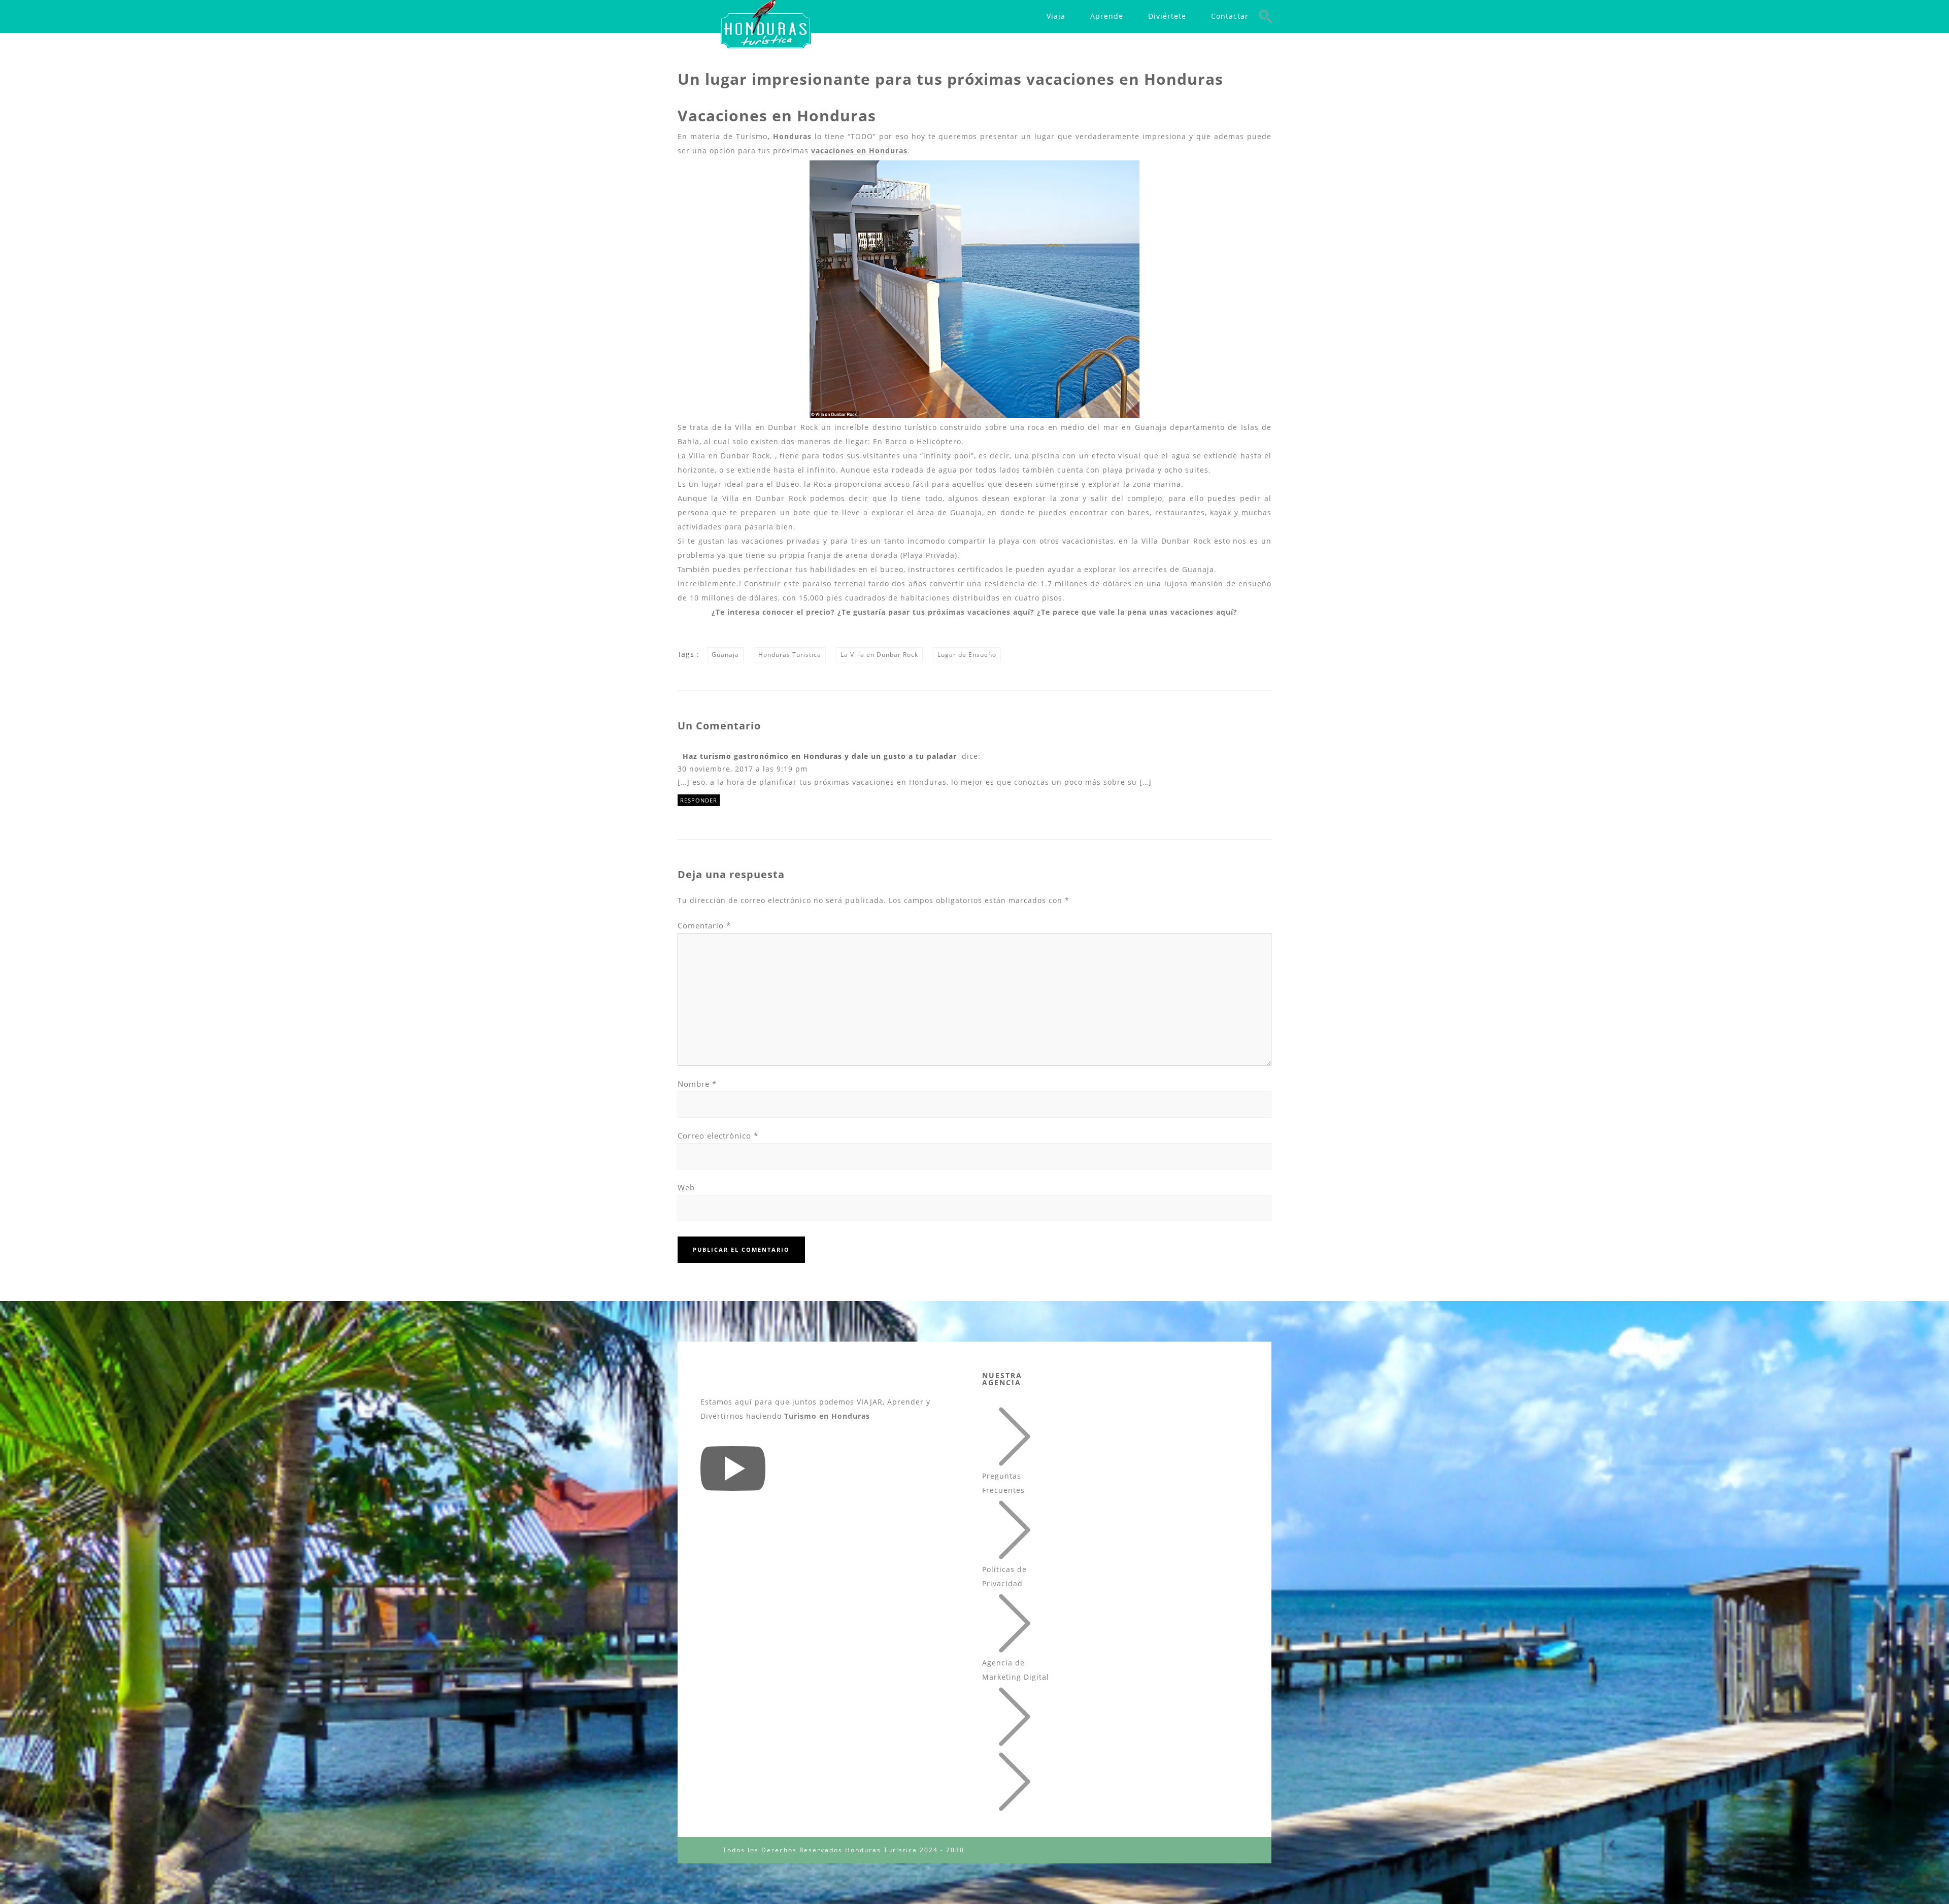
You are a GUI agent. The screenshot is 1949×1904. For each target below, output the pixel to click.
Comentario (704, 925)
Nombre (697, 1084)
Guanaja (725, 655)
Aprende (1107, 16)
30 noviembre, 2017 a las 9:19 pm (743, 769)
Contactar (1230, 16)
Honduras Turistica (790, 655)
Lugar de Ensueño (967, 655)
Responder (699, 800)
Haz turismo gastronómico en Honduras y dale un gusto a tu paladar (820, 756)
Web (686, 1187)
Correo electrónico (718, 1135)
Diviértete (1167, 16)
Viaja (1056, 16)
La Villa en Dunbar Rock (879, 655)
